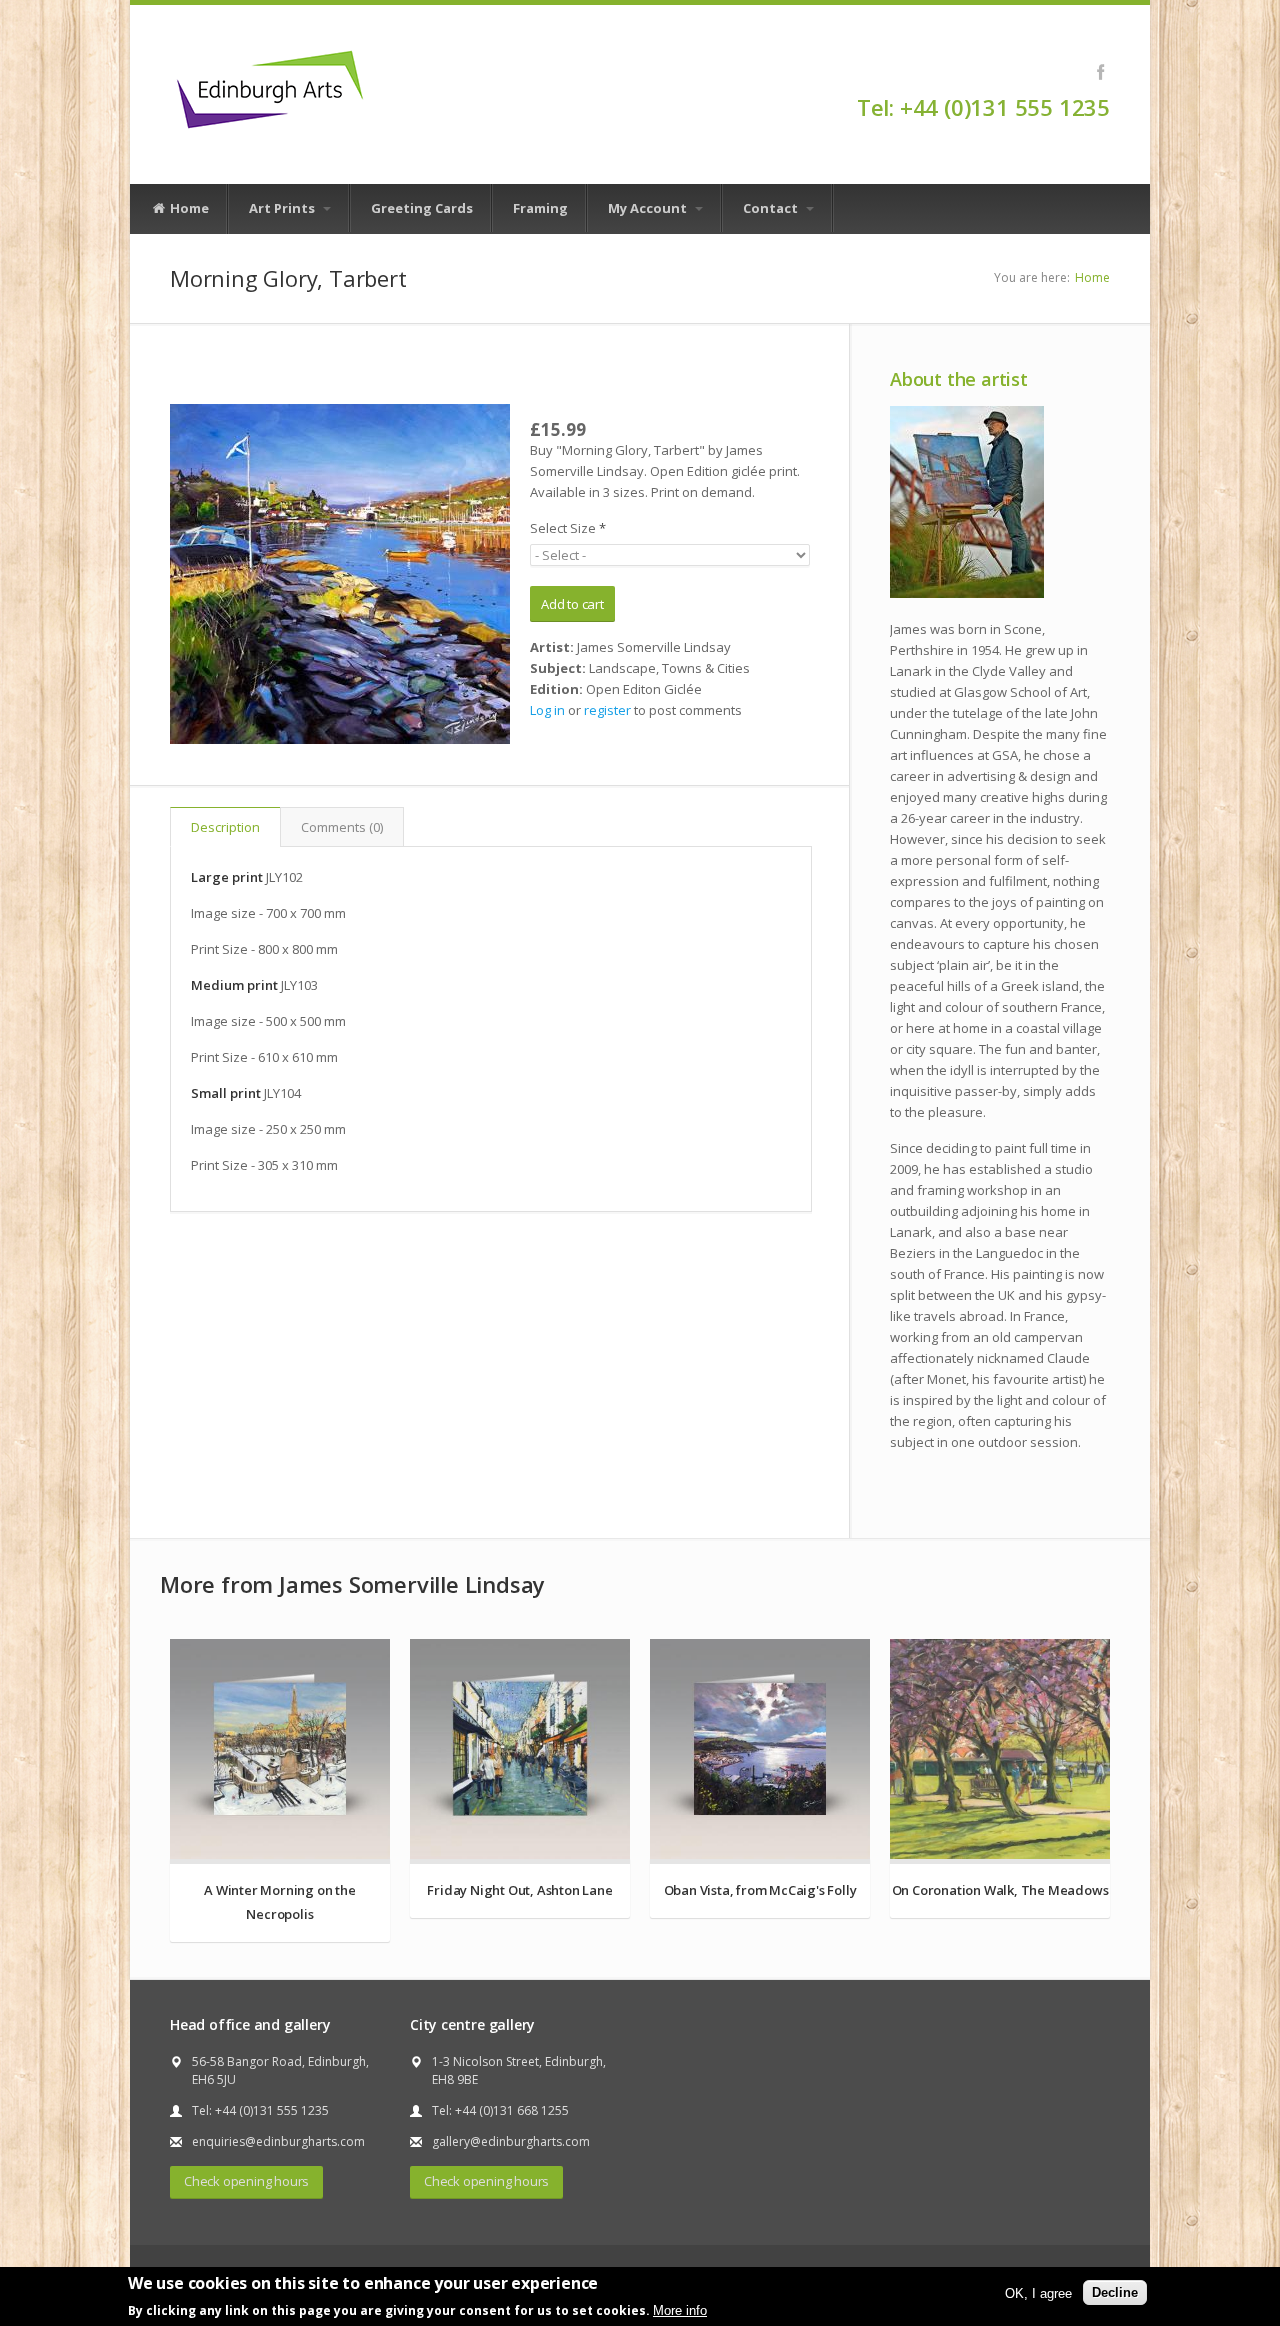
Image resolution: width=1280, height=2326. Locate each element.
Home (188, 208)
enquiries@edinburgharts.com (278, 2141)
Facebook (1100, 72)
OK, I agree (1038, 2292)
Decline (1115, 2292)
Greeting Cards (422, 208)
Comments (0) (342, 827)
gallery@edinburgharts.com (511, 2141)
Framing (540, 208)
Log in (547, 710)
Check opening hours (246, 2181)
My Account (649, 208)
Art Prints (283, 208)
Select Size (568, 528)
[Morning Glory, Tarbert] (340, 574)
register (607, 710)
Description (225, 827)
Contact (772, 208)
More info (680, 2309)
